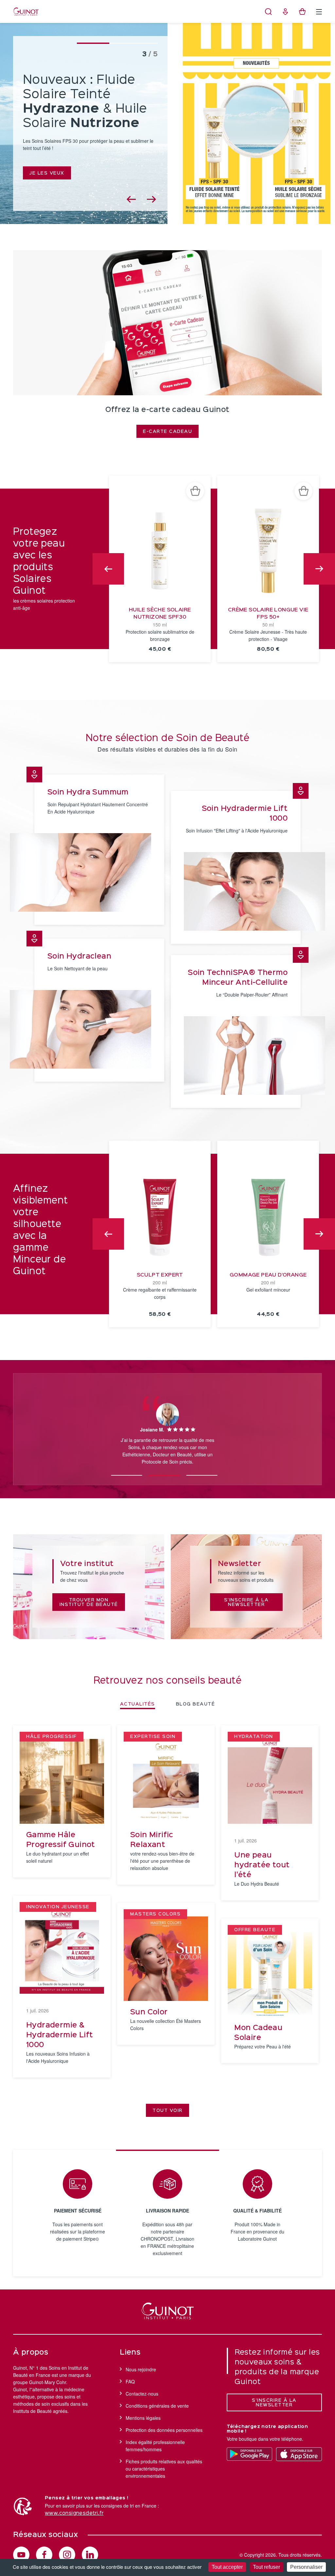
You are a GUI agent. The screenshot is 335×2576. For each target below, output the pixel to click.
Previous (108, 569)
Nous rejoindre (141, 2369)
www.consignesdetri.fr (74, 2513)
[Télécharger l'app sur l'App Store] (299, 2454)
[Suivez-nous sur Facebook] (44, 2555)
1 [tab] (127, 1472)
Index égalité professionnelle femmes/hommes (155, 2446)
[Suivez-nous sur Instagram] (67, 2555)
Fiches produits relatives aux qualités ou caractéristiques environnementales (164, 2469)
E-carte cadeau (167, 432)
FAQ (130, 2381)
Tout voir (167, 2111)
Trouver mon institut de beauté (89, 1602)
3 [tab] (202, 1472)
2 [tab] (164, 1472)
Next (319, 569)
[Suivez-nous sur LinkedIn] (90, 2555)
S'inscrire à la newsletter (247, 1602)
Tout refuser (266, 2567)
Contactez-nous (142, 2394)
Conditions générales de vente (157, 2406)
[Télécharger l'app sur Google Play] (250, 2454)
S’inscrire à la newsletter (274, 2403)
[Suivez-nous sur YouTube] (21, 2555)
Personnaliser (306, 2567)
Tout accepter (227, 2567)
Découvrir (45, 160)
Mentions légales (143, 2418)
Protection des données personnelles (164, 2430)
